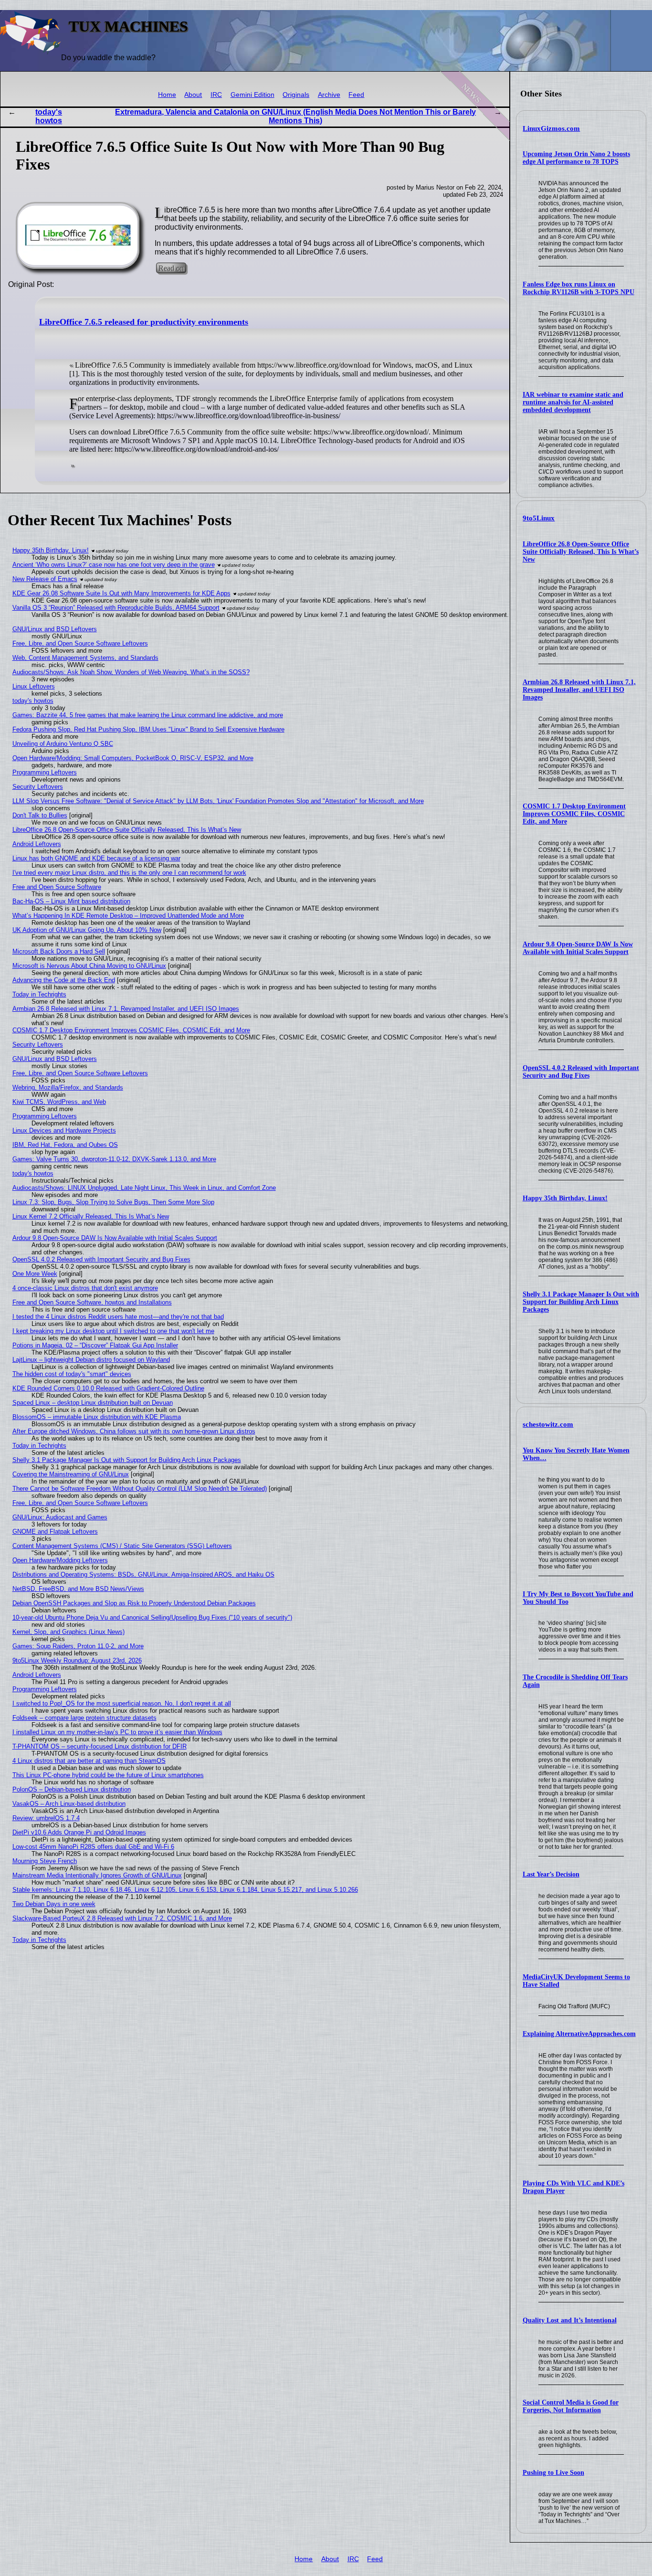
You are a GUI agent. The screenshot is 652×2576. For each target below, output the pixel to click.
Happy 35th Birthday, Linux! (565, 1198)
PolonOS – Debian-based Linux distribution (72, 1789)
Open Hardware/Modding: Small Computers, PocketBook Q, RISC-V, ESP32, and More (133, 758)
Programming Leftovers (45, 772)
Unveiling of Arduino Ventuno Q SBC (63, 744)
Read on (171, 268)
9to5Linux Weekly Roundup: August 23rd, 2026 (77, 1660)
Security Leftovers (38, 787)
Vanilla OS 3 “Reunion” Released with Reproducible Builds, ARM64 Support (116, 608)
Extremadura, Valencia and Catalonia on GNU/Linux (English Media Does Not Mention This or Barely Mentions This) (295, 116)
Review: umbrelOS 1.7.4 (46, 1818)
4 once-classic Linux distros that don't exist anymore (85, 1288)
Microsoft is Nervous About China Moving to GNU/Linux (89, 966)
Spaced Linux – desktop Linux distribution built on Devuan (93, 1403)
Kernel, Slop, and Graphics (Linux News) (68, 1632)
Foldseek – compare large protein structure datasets (84, 1718)
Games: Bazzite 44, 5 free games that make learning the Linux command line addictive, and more (148, 715)
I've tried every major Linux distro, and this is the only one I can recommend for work (129, 873)
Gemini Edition (252, 95)
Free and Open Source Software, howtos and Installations (92, 1302)
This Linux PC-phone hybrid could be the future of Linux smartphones (108, 1775)
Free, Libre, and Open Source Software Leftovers (80, 643)
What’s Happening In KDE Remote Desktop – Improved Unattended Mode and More (128, 916)
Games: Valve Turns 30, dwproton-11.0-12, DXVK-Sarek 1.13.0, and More (114, 1159)
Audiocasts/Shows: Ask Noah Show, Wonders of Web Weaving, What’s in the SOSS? (131, 672)
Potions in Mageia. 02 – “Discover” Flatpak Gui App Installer (95, 1345)
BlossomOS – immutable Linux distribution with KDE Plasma (97, 1417)
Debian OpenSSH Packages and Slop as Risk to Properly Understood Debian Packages (134, 1603)
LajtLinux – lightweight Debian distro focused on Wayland (91, 1360)
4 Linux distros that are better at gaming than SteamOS (89, 1761)
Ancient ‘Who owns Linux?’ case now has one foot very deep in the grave (114, 565)
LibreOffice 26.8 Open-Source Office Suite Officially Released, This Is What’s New (581, 552)
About (193, 95)
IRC (216, 95)
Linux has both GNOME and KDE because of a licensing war (96, 858)
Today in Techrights (39, 994)
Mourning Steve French (45, 1861)
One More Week (35, 1274)
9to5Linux (539, 518)
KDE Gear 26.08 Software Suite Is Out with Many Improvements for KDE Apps (121, 593)
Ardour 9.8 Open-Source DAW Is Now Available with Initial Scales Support (578, 948)
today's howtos (49, 116)
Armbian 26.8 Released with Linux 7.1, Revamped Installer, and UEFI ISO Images (579, 690)
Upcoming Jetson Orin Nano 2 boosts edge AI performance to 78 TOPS (576, 158)
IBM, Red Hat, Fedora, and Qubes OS (65, 1145)
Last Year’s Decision (551, 1874)
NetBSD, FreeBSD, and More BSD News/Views (78, 1589)
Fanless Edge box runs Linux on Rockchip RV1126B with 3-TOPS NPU (578, 288)
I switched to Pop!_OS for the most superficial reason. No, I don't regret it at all (122, 1703)
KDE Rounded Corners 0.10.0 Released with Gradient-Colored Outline (108, 1388)
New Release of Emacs (45, 579)
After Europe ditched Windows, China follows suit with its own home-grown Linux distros (134, 1431)
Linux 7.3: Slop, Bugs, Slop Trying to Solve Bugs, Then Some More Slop (113, 1202)
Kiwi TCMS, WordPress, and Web (59, 1102)
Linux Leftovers (34, 686)
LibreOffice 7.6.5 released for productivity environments (144, 322)
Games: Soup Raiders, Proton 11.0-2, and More (78, 1646)
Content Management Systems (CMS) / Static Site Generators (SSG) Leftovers (122, 1546)
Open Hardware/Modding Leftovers (60, 1560)
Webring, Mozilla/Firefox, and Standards (68, 1087)
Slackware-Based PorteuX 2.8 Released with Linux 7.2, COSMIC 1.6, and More (122, 1918)
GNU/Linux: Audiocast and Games (60, 1517)
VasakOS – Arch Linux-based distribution (69, 1804)
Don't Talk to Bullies (40, 815)
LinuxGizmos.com (551, 128)
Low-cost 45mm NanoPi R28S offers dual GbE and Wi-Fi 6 (93, 1847)
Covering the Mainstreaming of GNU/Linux (71, 1474)
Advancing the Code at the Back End (64, 980)
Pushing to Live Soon (553, 2473)
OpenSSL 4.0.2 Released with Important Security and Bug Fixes (581, 1072)
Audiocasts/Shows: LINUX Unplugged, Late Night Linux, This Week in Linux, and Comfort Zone (144, 1188)
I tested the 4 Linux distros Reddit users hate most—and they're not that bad (118, 1317)
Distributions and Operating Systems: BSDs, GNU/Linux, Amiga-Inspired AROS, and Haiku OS (143, 1574)
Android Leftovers (37, 844)
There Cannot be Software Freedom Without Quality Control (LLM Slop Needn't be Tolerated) (140, 1489)
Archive (329, 95)
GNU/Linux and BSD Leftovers (55, 629)
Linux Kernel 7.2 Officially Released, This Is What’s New (91, 1216)
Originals (296, 95)
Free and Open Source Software (57, 887)
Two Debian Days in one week (54, 1904)
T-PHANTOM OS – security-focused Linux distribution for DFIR (100, 1746)
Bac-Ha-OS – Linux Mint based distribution (71, 901)
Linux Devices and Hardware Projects (64, 1130)
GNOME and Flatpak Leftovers (55, 1532)
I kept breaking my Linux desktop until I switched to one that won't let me (113, 1331)
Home (167, 95)
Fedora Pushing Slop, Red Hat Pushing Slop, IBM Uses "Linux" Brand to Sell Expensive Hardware (148, 729)
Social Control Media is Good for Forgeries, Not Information (571, 2406)
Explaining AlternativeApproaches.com (579, 2034)
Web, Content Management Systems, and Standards (85, 658)
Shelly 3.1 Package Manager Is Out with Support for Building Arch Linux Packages (581, 1302)
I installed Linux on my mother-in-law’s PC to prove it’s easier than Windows (117, 1732)
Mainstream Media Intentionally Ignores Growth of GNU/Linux (97, 1875)
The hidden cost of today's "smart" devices (72, 1374)
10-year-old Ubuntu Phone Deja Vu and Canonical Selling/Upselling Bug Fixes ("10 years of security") (152, 1617)
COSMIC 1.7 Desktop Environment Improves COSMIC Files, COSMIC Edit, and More (574, 814)
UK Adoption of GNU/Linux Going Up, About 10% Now (87, 930)
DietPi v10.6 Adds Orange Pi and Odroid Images (79, 1832)
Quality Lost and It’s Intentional (570, 2320)
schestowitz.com (548, 1424)
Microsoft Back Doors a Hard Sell (59, 951)
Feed (356, 95)
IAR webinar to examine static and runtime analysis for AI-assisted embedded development (573, 402)
